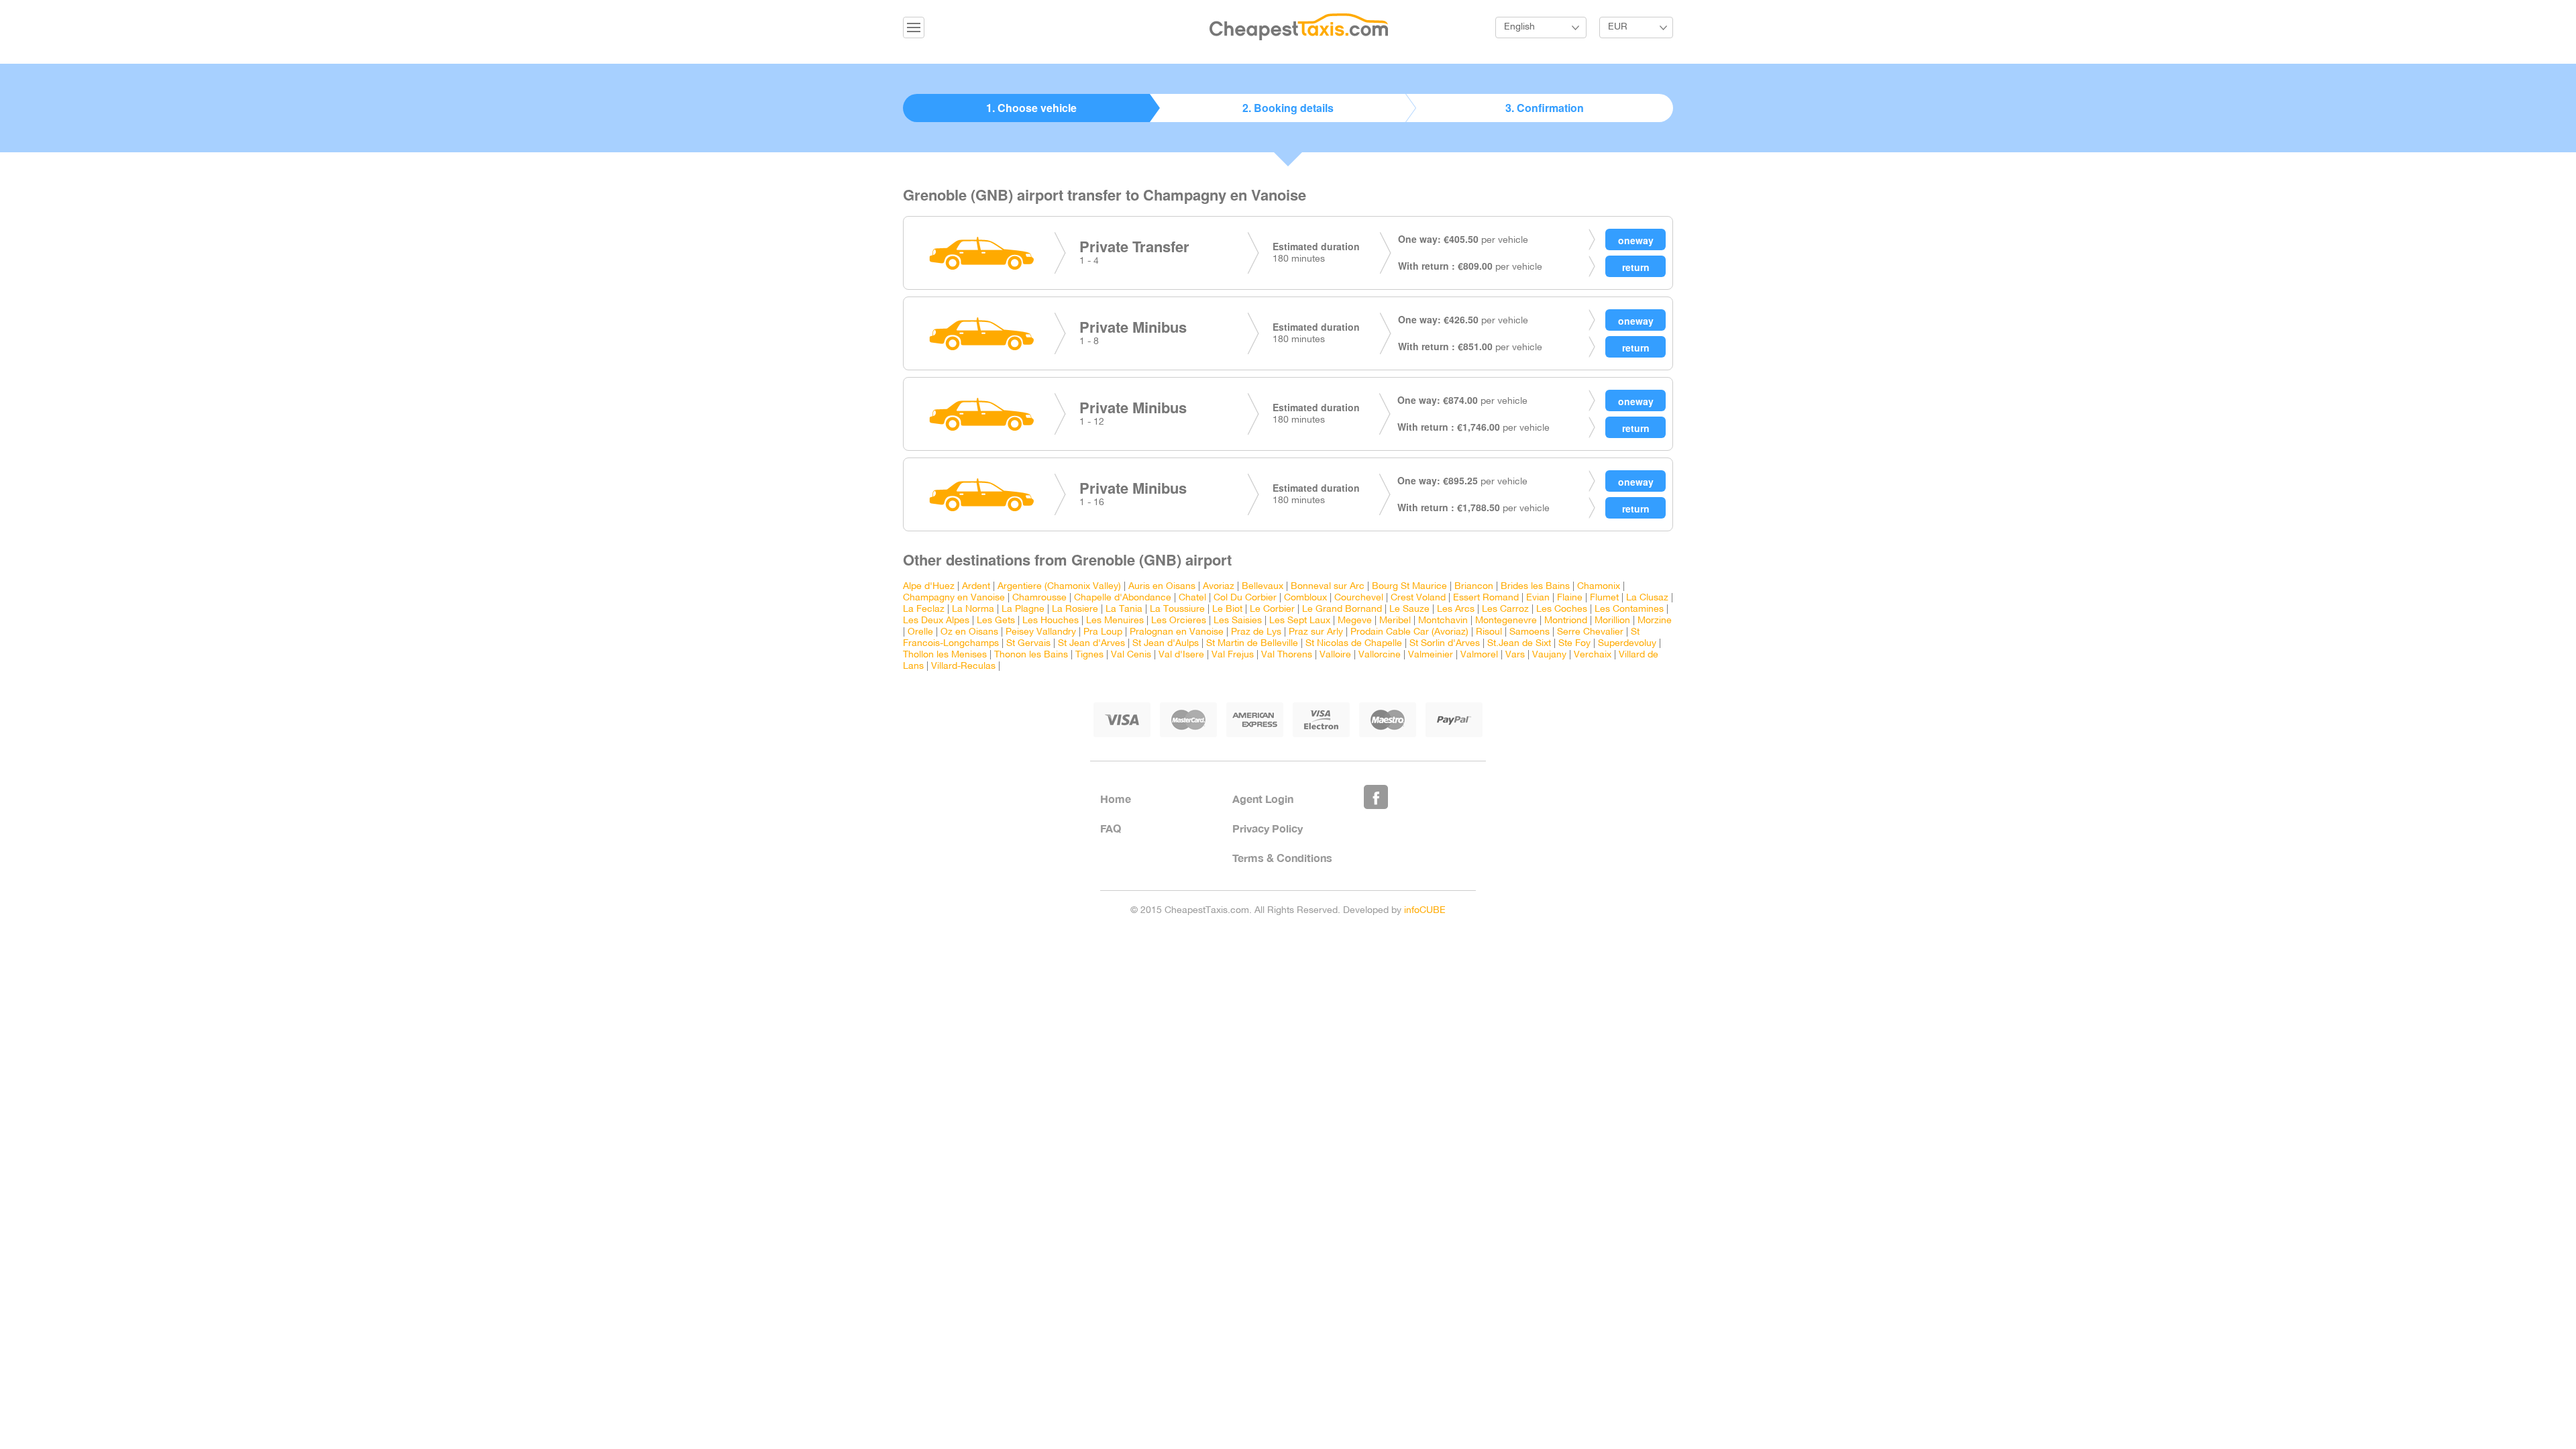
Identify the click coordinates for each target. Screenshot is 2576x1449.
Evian (1538, 598)
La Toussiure (1177, 609)
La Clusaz (1647, 598)
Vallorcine (1380, 655)
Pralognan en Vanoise (1177, 632)
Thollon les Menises (945, 655)
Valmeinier (1431, 655)
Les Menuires (1115, 621)
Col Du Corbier (1245, 598)
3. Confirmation (1545, 108)
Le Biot (1227, 609)
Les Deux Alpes (936, 621)
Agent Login (1263, 799)
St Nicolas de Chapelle (1354, 644)
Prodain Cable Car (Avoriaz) (1409, 632)
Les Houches (1051, 621)
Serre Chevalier (1590, 632)
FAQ (1111, 828)
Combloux (1305, 598)
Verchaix (1593, 655)
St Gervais (1028, 644)
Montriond (1566, 621)
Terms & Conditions (1282, 858)
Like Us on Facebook (1376, 797)
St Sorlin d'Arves (1445, 644)
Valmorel (1479, 655)
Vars (1515, 655)
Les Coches (1562, 609)
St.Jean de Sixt (1519, 644)
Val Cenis (1131, 655)
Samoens (1529, 632)
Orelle (920, 632)
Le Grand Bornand (1342, 609)
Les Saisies (1238, 621)
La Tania (1124, 609)
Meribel (1395, 621)
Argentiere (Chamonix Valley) (1059, 587)
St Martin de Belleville (1252, 644)
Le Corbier (1272, 609)
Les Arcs (1456, 609)
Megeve (1355, 621)
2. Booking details (1288, 108)
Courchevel (1359, 598)
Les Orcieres (1179, 621)
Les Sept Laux (1300, 621)
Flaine (1570, 598)
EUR (1618, 27)
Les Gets (996, 621)
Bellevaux (1263, 587)
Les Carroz (1505, 609)
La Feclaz (924, 609)
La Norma (973, 609)
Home (1116, 799)
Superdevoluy (1627, 644)
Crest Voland (1418, 598)
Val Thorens (1287, 655)
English (1519, 27)
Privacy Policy (1268, 828)
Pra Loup (1103, 632)
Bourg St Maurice (1409, 587)
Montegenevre (1506, 621)
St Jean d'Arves (1091, 644)
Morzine (1655, 621)
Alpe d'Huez (929, 587)
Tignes (1089, 655)
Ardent (976, 587)
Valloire (1335, 655)
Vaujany (1549, 655)
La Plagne (1023, 609)
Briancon (1474, 587)
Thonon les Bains (1031, 655)
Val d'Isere (1181, 655)
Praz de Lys (1256, 632)
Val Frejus (1233, 655)
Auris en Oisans (1162, 587)
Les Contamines (1629, 609)
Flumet (1604, 598)
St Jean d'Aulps (1166, 644)
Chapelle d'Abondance (1123, 598)
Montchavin (1443, 621)
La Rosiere (1075, 609)
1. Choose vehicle (1031, 108)
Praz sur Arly (1316, 632)
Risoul (1489, 632)
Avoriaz (1219, 587)
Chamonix (1599, 587)
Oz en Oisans (969, 632)
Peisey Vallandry (1041, 632)
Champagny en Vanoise (954, 598)
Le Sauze (1409, 609)
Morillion (1612, 621)
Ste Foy (1574, 644)
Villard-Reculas (963, 666)
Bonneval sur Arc (1328, 587)
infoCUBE (1425, 911)
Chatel (1192, 598)
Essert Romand (1486, 598)
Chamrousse (1039, 598)
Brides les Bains (1535, 587)
